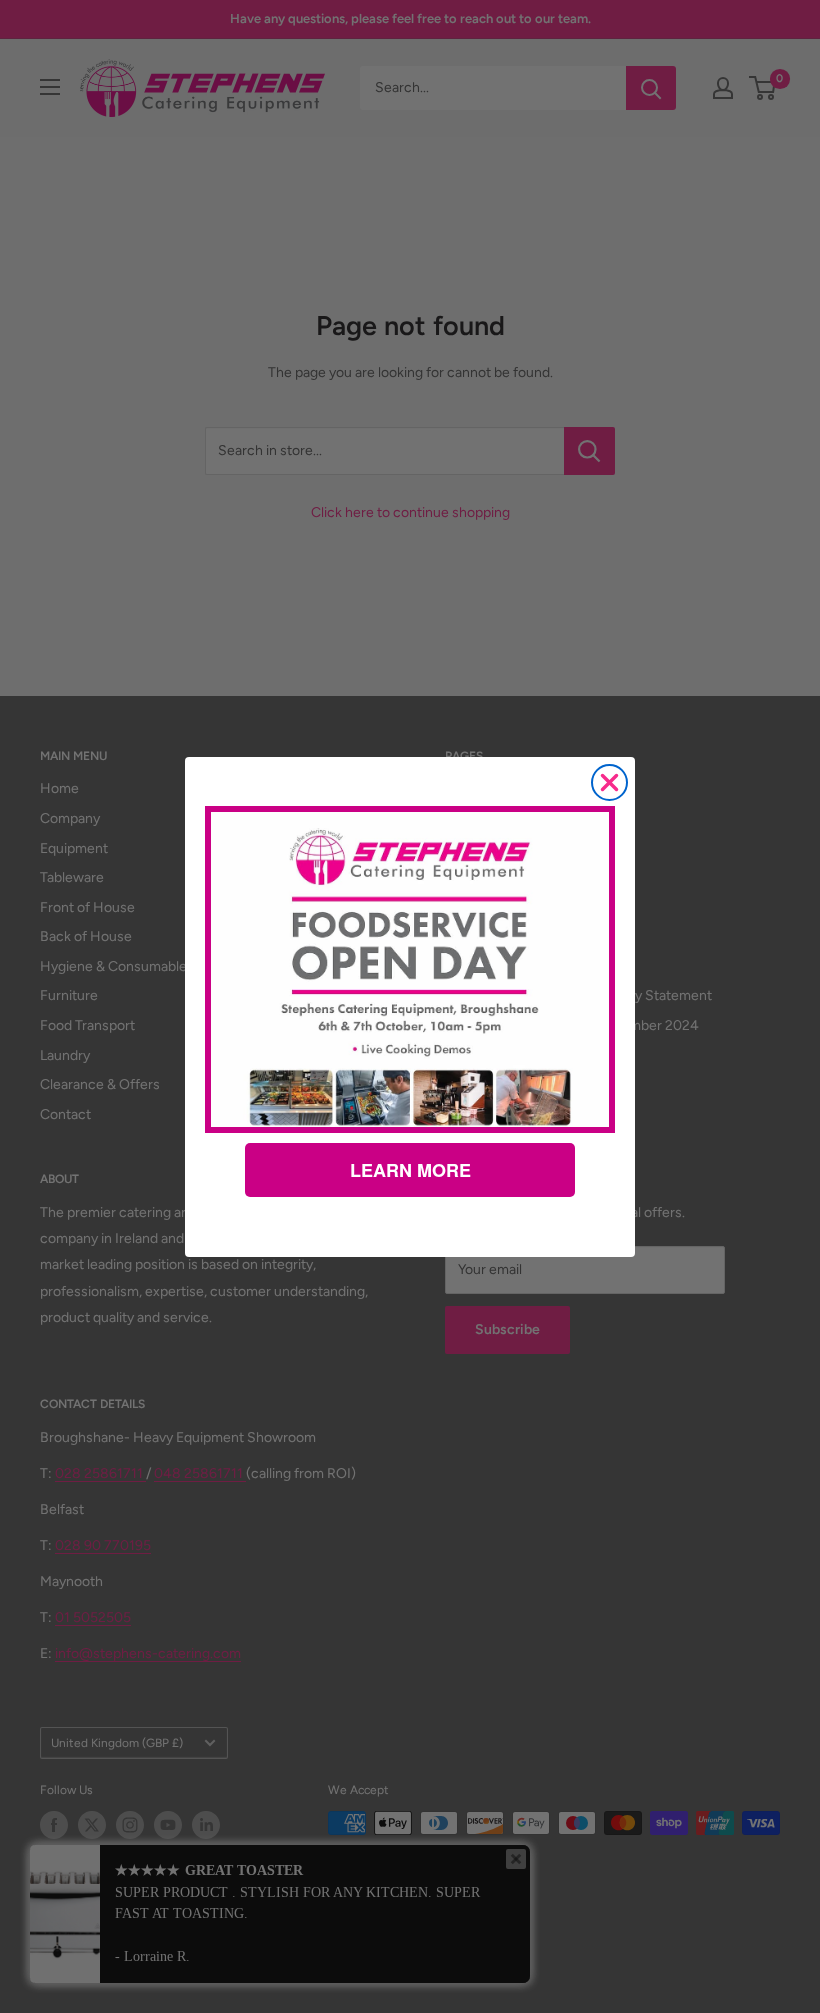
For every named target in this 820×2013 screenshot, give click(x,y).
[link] (410, 969)
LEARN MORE (410, 1170)
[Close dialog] (609, 782)
